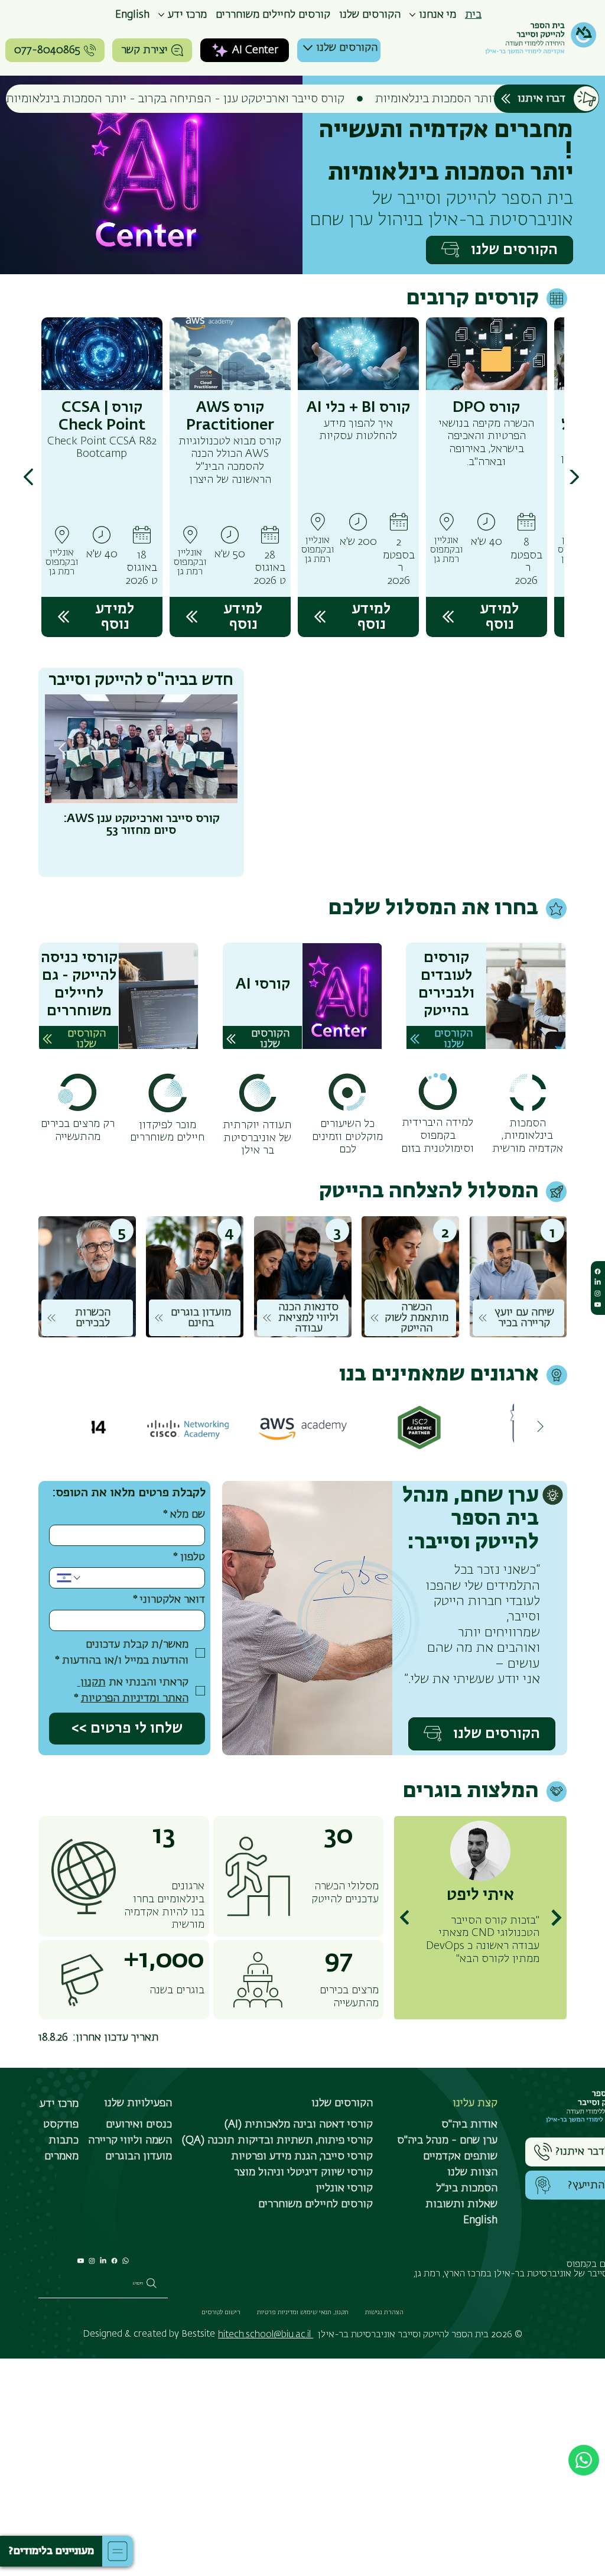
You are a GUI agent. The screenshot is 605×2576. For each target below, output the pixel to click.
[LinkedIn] (103, 2261)
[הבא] (556, 1918)
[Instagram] (92, 2261)
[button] (51, 2551)
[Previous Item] (220, 749)
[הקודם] (404, 1918)
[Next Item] (541, 1427)
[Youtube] (81, 2261)
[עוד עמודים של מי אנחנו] (412, 15)
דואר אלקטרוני (169, 1600)
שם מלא (184, 1515)
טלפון (189, 1557)
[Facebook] (114, 2261)
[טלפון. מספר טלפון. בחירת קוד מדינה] (69, 1578)
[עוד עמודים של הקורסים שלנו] (308, 48)
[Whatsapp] (125, 2261)
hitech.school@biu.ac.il (266, 2335)
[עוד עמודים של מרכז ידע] (161, 15)
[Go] (29, 477)
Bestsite (198, 2334)
